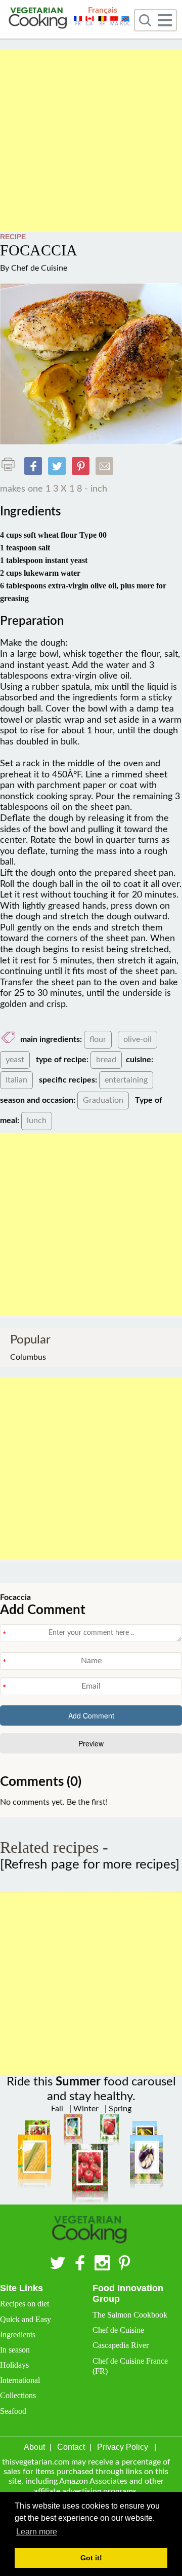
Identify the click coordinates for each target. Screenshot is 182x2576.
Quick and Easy (26, 2319)
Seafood (13, 2411)
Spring (119, 2109)
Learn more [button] (37, 2532)
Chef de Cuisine (39, 268)
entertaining (126, 1080)
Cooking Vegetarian (39, 19)
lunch (37, 1121)
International (20, 2380)
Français (103, 10)
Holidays (14, 2365)
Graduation (103, 1100)
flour (98, 1039)
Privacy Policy (123, 2447)
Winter (85, 2109)
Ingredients (18, 2335)
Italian (16, 1080)
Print (11, 464)
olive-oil (138, 1039)
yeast (15, 1060)
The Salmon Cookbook (130, 2315)
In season (15, 2350)
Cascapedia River (121, 2345)
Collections (18, 2395)
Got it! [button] (91, 2558)
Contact (71, 2447)
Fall (57, 2109)
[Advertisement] (91, 141)
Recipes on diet (25, 2304)
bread (106, 1060)
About (34, 2447)
